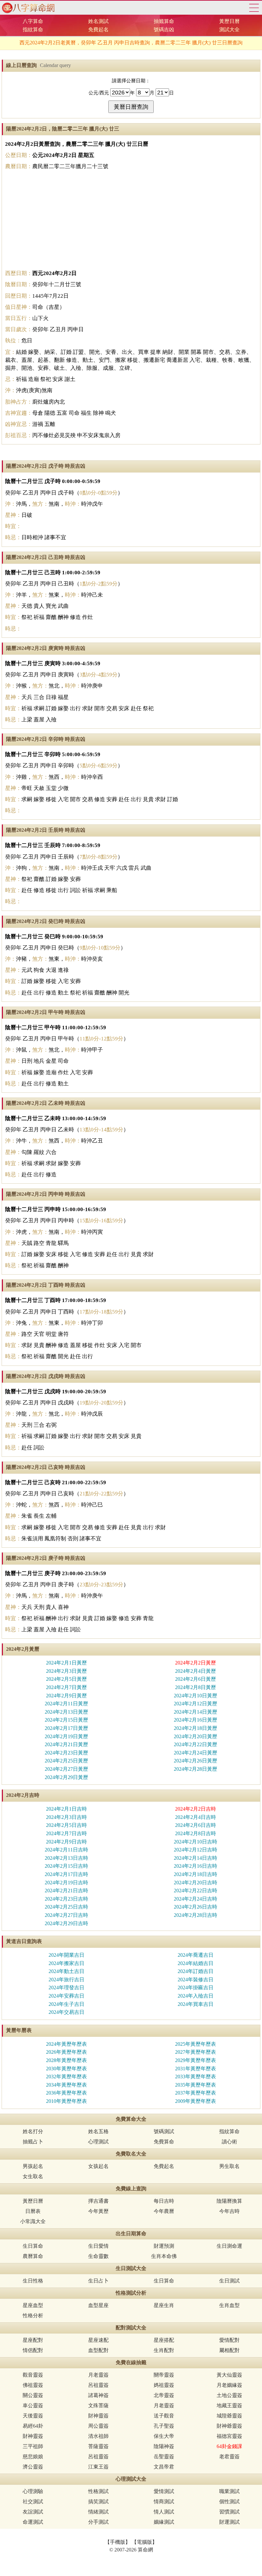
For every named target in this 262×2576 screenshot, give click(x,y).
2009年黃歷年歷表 (196, 2101)
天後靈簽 (33, 2416)
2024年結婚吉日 (196, 1963)
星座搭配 (164, 2340)
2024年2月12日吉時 (196, 1850)
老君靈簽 (229, 2457)
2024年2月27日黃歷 (66, 1769)
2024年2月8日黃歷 (196, 1687)
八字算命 (33, 21)
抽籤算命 (164, 21)
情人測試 (164, 2512)
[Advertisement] (131, 220)
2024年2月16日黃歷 (196, 1720)
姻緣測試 (164, 2522)
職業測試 (229, 2491)
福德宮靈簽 (229, 2436)
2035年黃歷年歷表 (196, 2085)
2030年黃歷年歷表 (66, 2069)
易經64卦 (33, 2426)
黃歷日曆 (229, 21)
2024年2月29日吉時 (66, 1923)
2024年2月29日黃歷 (66, 1777)
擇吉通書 (98, 2201)
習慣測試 (229, 2512)
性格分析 (33, 2315)
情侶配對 (33, 2350)
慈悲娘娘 (33, 2457)
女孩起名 (98, 2166)
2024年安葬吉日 (66, 1996)
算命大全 (254, 8)
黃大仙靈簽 (229, 2375)
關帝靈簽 (164, 2375)
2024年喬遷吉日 (196, 1955)
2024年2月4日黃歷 (196, 1671)
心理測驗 (33, 2491)
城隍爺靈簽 (229, 2416)
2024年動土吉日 (66, 1971)
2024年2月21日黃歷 (66, 1744)
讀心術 (229, 2142)
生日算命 (33, 2246)
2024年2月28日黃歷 (196, 1769)
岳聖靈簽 (164, 2457)
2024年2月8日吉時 (196, 1833)
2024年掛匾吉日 (196, 1988)
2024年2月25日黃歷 (66, 1761)
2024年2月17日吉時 (66, 1874)
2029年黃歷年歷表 (196, 2060)
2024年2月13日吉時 (66, 1858)
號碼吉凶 (164, 30)
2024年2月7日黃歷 (66, 1687)
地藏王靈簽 (229, 2405)
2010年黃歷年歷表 (66, 2101)
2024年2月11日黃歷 (66, 1704)
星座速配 (98, 2340)
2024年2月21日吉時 (66, 1891)
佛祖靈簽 (33, 2385)
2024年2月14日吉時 (196, 1858)
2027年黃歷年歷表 (196, 2052)
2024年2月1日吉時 (66, 1809)
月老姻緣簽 (229, 2385)
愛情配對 (229, 2340)
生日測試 (229, 2281)
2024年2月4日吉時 (196, 1817)
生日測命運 (229, 2246)
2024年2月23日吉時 (66, 1899)
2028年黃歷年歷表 (66, 2060)
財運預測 (164, 2246)
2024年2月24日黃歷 (196, 1753)
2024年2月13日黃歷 (66, 1712)
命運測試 (33, 2522)
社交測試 (33, 2502)
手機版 (118, 2542)
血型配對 (98, 2350)
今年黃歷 (98, 2211)
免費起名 (98, 30)
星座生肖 (164, 2305)
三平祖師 (33, 2446)
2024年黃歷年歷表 (66, 2044)
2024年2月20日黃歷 (196, 1736)
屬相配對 (229, 2350)
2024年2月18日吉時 (196, 1874)
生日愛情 (98, 2246)
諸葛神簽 (98, 2395)
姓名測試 (98, 21)
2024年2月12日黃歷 (196, 1704)
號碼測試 (164, 2131)
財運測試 (229, 2522)
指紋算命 (33, 30)
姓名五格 (98, 2131)
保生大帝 (164, 2436)
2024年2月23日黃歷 (66, 1753)
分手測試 (98, 2522)
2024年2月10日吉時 (196, 1842)
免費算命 (164, 2142)
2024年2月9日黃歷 (66, 1696)
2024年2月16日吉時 (196, 1866)
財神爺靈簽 (229, 2426)
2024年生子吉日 (66, 2004)
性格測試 (98, 2491)
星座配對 (33, 2340)
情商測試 (164, 2502)
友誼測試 (33, 2512)
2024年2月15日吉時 (66, 1866)
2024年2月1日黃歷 (66, 1663)
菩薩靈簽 (98, 2446)
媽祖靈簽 (164, 2385)
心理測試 (98, 2142)
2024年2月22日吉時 (196, 1891)
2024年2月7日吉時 (66, 1833)
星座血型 (33, 2305)
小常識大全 (33, 2221)
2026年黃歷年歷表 (66, 2052)
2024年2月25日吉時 (66, 1907)
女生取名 (33, 2176)
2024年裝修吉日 (196, 1980)
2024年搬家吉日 (66, 1963)
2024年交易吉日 (66, 2012)
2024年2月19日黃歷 (66, 1736)
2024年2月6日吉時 (196, 1825)
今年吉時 (229, 2211)
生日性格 (33, 2281)
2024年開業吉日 (66, 1955)
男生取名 (229, 2166)
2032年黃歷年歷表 (66, 2077)
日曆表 (33, 2211)
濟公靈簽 (33, 2467)
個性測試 (229, 2502)
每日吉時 (164, 2201)
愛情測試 (164, 2491)
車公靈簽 (33, 2405)
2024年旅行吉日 (66, 1980)
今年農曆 (164, 2211)
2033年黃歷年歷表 (196, 2077)
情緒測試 (98, 2512)
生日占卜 (98, 2281)
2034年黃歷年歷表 (66, 2085)
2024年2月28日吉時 (196, 1915)
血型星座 (98, 2305)
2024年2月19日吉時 (66, 1883)
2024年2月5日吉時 (66, 1825)
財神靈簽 (98, 2416)
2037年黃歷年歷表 (196, 2093)
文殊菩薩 (98, 2405)
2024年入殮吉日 (196, 1996)
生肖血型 (229, 2305)
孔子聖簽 (164, 2426)
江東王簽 (98, 2467)
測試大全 (229, 30)
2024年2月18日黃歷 (196, 1728)
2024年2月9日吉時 (66, 1842)
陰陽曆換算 (229, 2201)
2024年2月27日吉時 (66, 1915)
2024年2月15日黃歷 (66, 1720)
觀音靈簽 (33, 2375)
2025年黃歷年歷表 (196, 2044)
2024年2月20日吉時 (196, 1883)
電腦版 (144, 2542)
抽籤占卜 (33, 2142)
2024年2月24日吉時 (196, 1899)
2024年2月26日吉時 (196, 1907)
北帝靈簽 (164, 2395)
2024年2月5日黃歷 (66, 1679)
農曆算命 (33, 2256)
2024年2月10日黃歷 (196, 1696)
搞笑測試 (98, 2502)
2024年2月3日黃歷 (66, 1671)
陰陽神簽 (164, 2446)
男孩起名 (33, 2166)
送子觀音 (164, 2416)
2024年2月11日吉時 (66, 1850)
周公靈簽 (98, 2426)
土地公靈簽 (229, 2395)
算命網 (27, 8)
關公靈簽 (33, 2395)
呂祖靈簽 (98, 2385)
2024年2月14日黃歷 (196, 1712)
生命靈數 (98, 2256)
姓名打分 (33, 2131)
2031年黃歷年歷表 (196, 2069)
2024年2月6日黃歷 (196, 1679)
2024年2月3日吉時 (66, 1817)
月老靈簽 (98, 2375)
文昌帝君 (164, 2467)
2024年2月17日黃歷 (66, 1728)
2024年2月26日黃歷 (196, 1761)
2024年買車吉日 (196, 2004)
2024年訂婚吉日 (196, 1971)
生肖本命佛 (164, 2256)
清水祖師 (98, 2436)
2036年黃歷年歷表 (66, 2093)
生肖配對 (164, 2350)
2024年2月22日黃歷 (196, 1744)
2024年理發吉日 (66, 1988)
